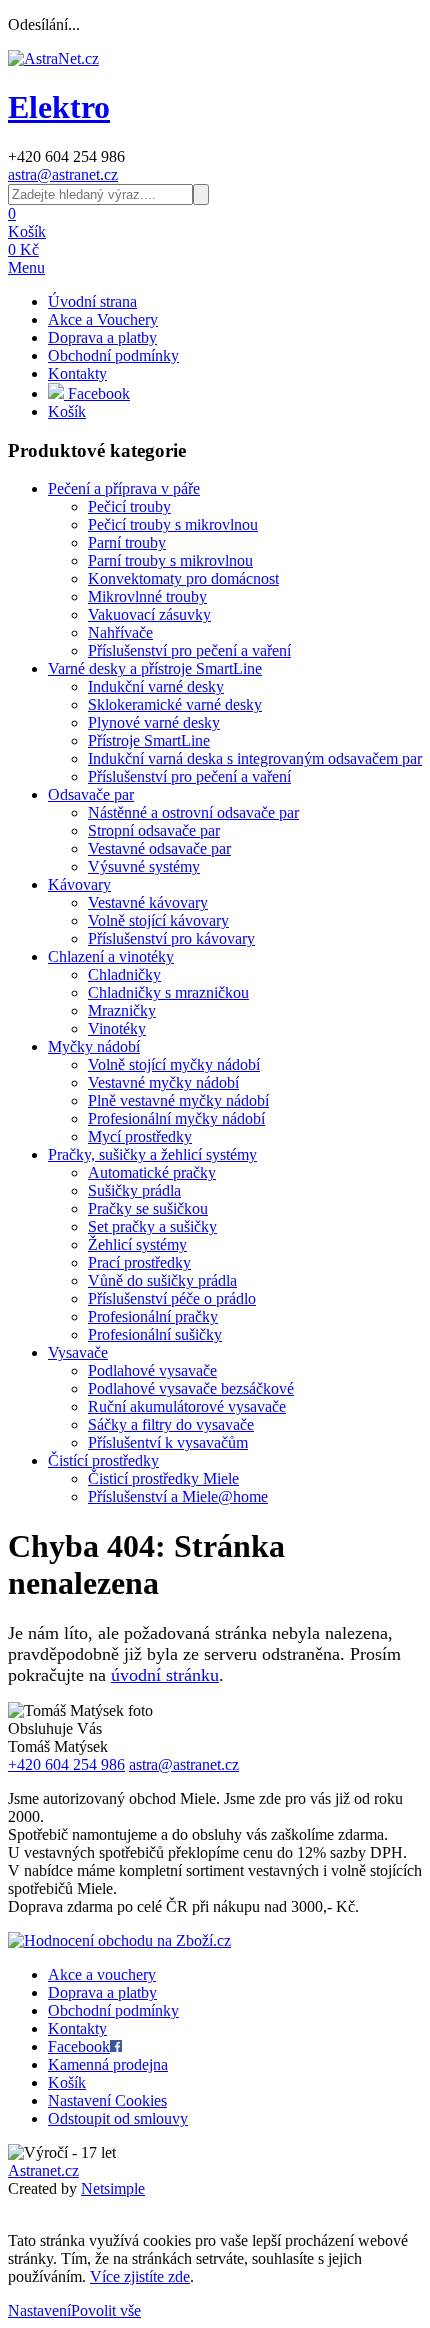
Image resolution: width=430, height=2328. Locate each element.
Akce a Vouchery (103, 319)
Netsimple (113, 2188)
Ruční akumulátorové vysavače (187, 1406)
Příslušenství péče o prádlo (172, 1298)
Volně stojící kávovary (158, 920)
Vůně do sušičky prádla (162, 1280)
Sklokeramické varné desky (175, 704)
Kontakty (77, 373)
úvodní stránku (165, 1675)
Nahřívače (120, 632)
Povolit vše (106, 2310)
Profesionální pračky (153, 1316)
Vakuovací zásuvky (149, 614)
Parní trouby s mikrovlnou (170, 560)
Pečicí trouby (129, 506)
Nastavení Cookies (107, 2100)
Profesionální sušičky (155, 1334)
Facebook (97, 393)
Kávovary (79, 884)
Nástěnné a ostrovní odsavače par (193, 812)
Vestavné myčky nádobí (163, 1082)
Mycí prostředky (140, 1136)
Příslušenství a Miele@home (178, 1496)
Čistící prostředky (103, 1460)
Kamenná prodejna (108, 2064)
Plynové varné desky (154, 722)
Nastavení (39, 2310)
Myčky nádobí (94, 1046)
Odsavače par (91, 794)
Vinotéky (117, 1028)
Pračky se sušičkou (148, 1208)
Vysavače (78, 1352)
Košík (67, 411)
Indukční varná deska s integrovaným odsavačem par (255, 758)
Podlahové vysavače (152, 1370)
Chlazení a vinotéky (111, 956)
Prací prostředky (139, 1262)
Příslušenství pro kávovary (171, 938)
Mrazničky (122, 1010)
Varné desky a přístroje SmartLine (155, 668)
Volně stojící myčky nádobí (174, 1064)
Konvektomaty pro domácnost (183, 578)
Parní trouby (127, 542)
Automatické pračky (152, 1172)
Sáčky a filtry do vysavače (171, 1424)
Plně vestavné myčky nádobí (178, 1100)
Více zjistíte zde (140, 2276)
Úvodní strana (92, 301)
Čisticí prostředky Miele (163, 1478)
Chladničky (124, 974)
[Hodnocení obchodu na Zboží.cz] (119, 1940)
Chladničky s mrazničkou (168, 992)
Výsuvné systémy (144, 866)
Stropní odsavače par (154, 830)
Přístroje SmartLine (149, 740)
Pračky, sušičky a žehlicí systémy (152, 1154)
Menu (26, 267)
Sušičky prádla (134, 1190)
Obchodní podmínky (113, 355)
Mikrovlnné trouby (147, 596)
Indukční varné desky (156, 686)
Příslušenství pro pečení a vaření (189, 650)
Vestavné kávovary (148, 902)
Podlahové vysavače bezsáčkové (191, 1388)
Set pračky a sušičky (152, 1226)
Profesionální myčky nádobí (176, 1118)
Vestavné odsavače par (159, 848)
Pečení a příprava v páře (124, 488)
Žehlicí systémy (137, 1244)
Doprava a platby (102, 337)
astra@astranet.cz (63, 174)
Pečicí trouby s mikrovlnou (173, 524)
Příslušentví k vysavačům (168, 1442)
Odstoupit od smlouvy (118, 2118)
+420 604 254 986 (66, 1764)
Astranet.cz (43, 2170)
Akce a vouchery (102, 1974)
